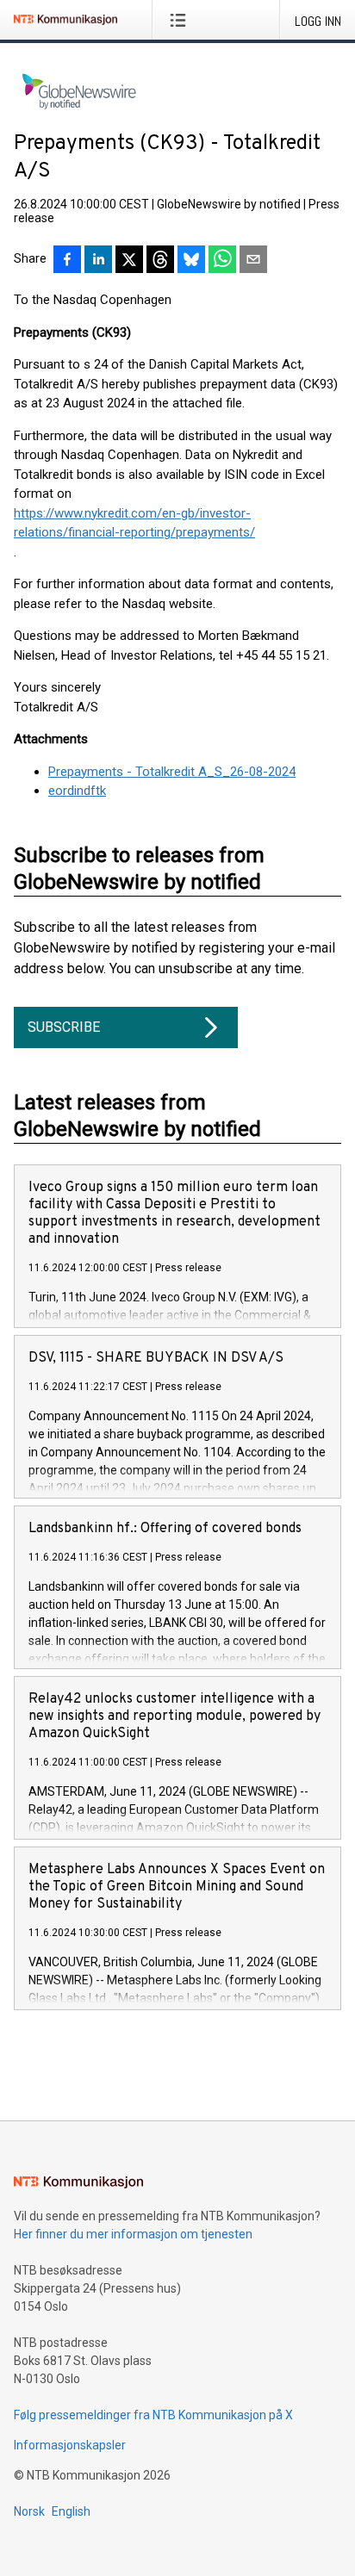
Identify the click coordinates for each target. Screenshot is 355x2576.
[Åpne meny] (181, 20)
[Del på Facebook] (67, 261)
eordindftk (77, 791)
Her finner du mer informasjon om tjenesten (133, 2234)
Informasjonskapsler (70, 2445)
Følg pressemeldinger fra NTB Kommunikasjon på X (153, 2415)
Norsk (29, 2511)
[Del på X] (129, 261)
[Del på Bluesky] (191, 261)
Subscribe (64, 1027)
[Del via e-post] (253, 261)
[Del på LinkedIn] (98, 261)
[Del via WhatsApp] (222, 261)
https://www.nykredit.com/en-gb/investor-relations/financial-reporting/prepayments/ (134, 523)
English (71, 2511)
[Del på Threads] (160, 261)
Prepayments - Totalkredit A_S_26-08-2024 (172, 772)
